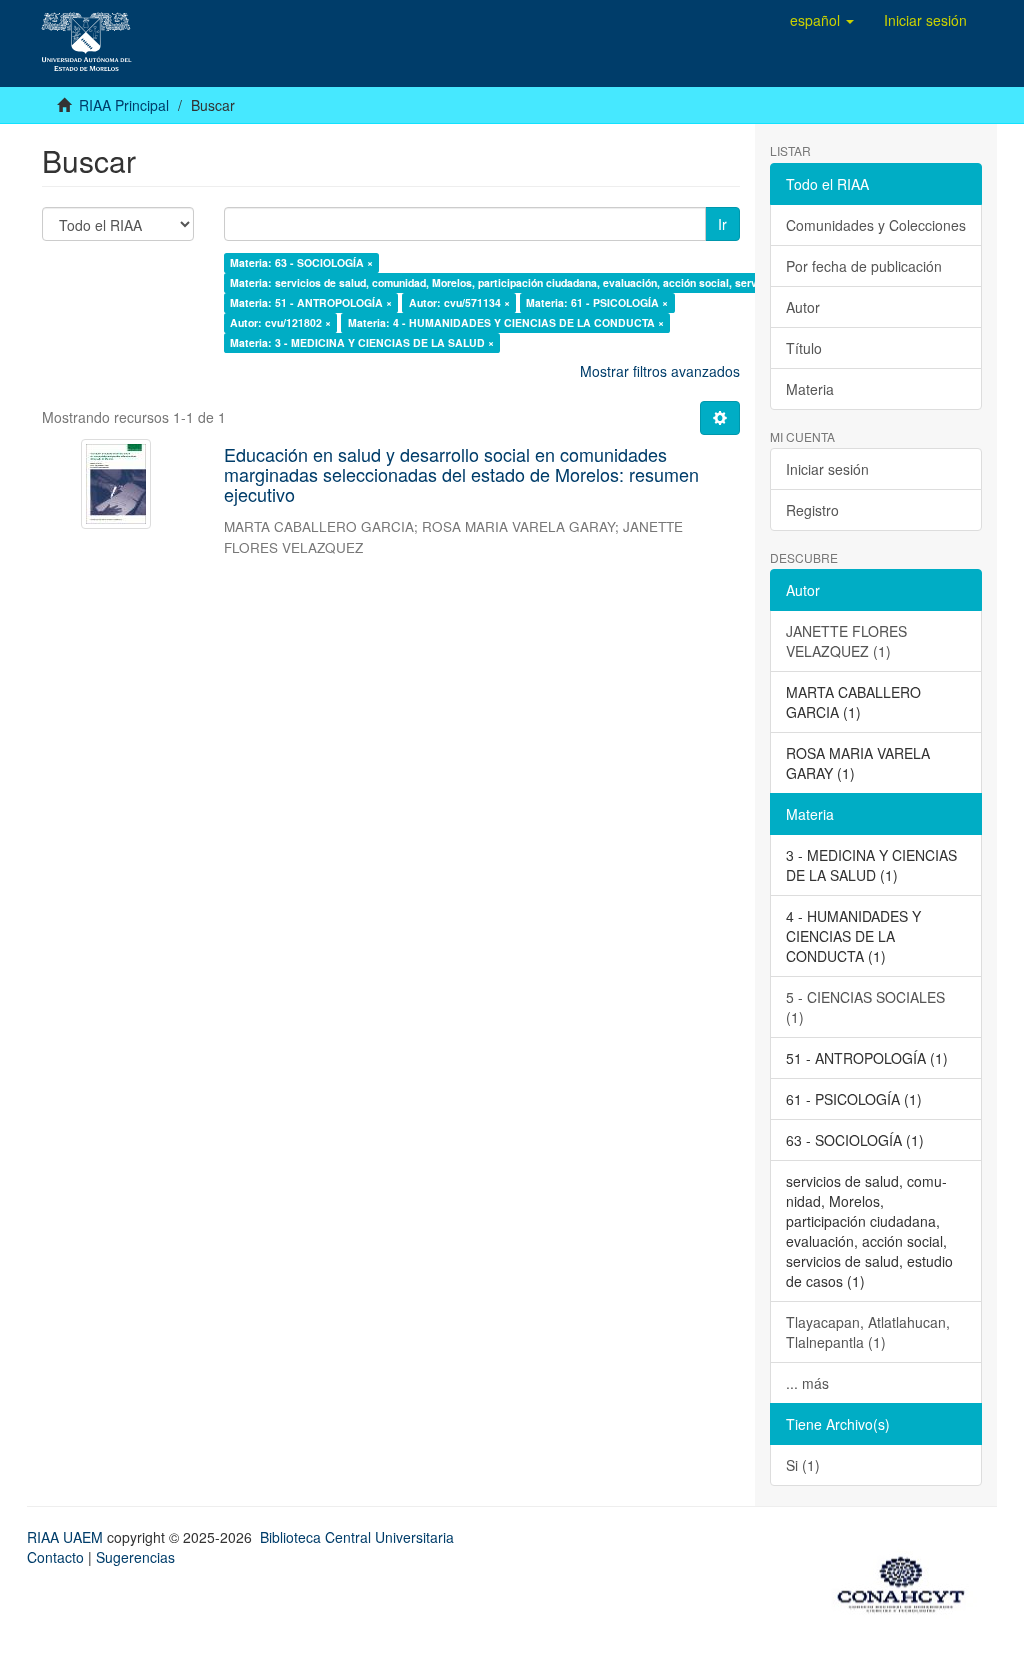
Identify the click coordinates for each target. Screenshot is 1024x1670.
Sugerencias (135, 1557)
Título (804, 348)
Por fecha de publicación (864, 266)
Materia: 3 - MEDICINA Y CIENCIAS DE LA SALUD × (362, 342)
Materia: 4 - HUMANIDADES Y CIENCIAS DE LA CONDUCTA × (506, 322)
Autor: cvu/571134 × (459, 302)
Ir (722, 224)
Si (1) (803, 1465)
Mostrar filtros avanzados (660, 371)
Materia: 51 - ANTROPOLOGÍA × (311, 302)
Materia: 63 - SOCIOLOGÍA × (301, 262)
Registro (812, 510)
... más (807, 1383)
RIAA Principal (124, 105)
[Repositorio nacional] (907, 1581)
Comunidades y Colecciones (876, 225)
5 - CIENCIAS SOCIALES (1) (865, 1007)
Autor (803, 307)
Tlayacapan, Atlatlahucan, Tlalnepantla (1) (868, 1332)
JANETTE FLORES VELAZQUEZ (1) (846, 641)
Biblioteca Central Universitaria (357, 1537)
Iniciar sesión (827, 469)
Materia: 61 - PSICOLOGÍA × (597, 302)
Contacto (55, 1557)
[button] (822, 20)
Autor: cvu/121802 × (280, 322)
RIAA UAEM (67, 1537)
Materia (810, 389)
